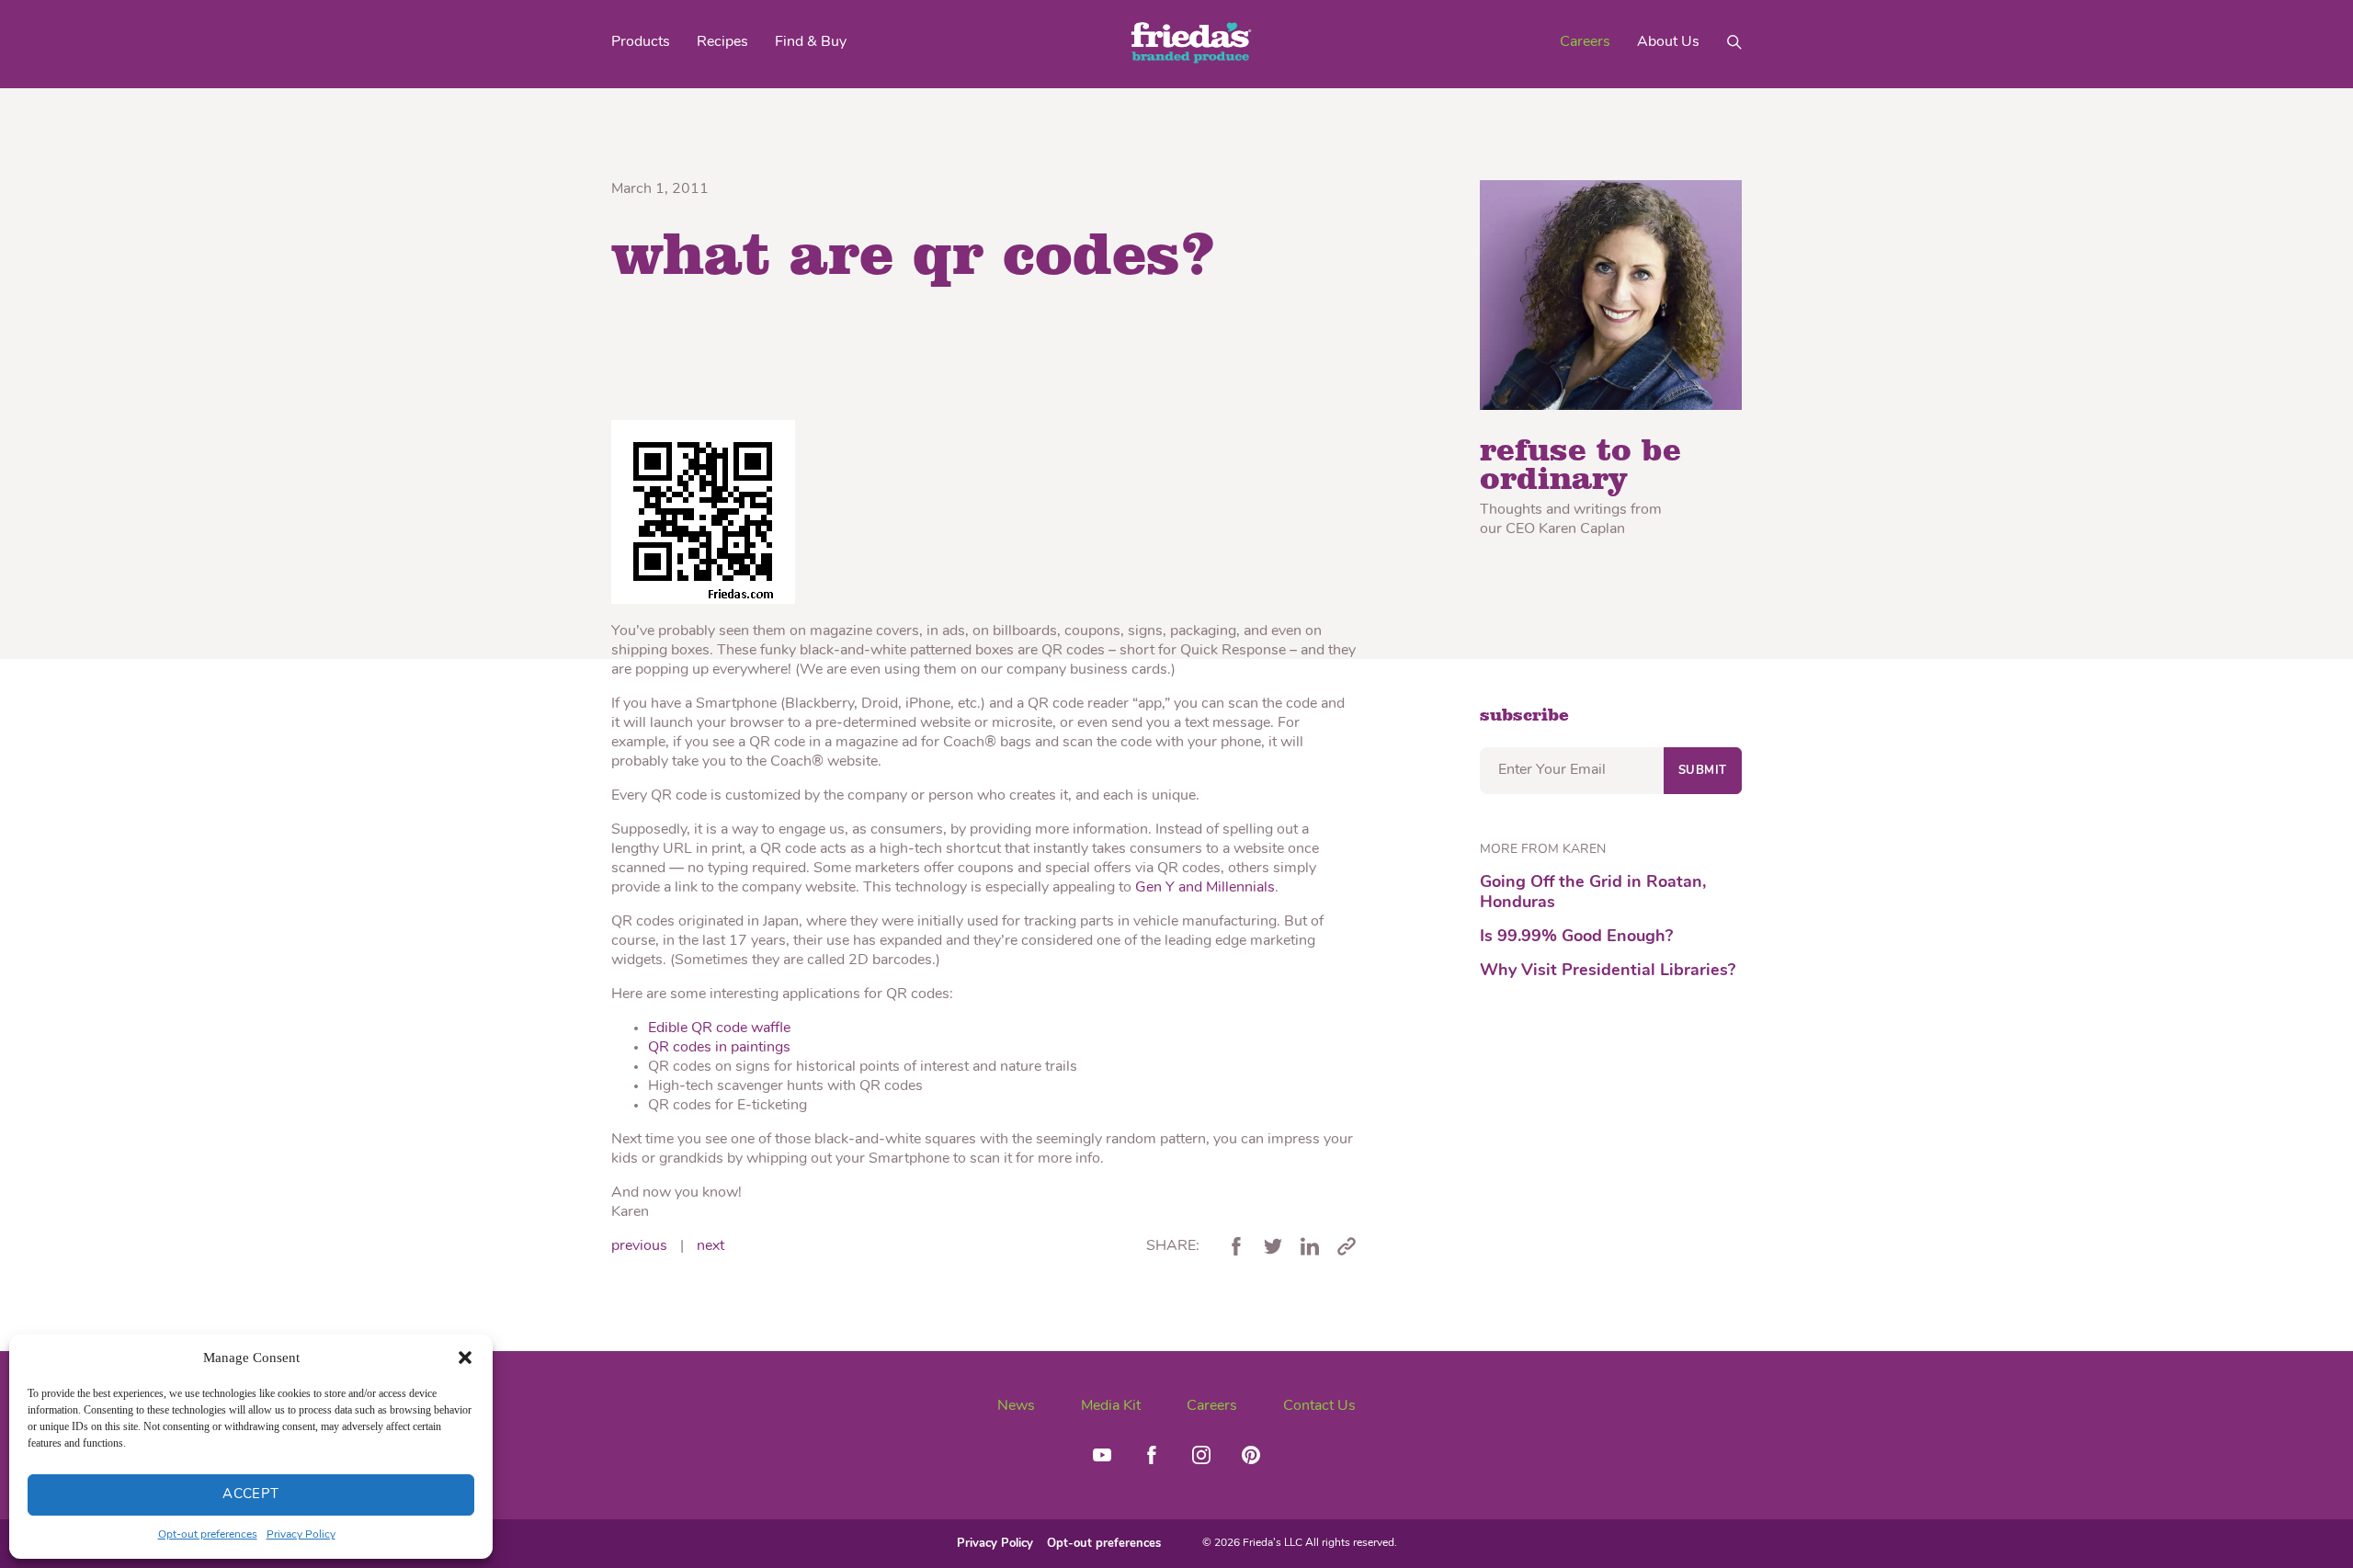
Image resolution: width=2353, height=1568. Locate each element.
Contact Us (1319, 1406)
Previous (639, 1246)
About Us (1668, 42)
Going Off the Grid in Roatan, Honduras (1593, 893)
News (1016, 1406)
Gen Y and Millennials (1205, 888)
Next (710, 1246)
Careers (1585, 42)
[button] (465, 1358)
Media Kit (1111, 1406)
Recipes (722, 42)
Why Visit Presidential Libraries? (1608, 971)
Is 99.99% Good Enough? (1576, 937)
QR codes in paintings (719, 1048)
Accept (251, 1495)
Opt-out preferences (208, 1535)
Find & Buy (811, 42)
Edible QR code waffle (719, 1028)
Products (641, 42)
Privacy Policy (301, 1535)
